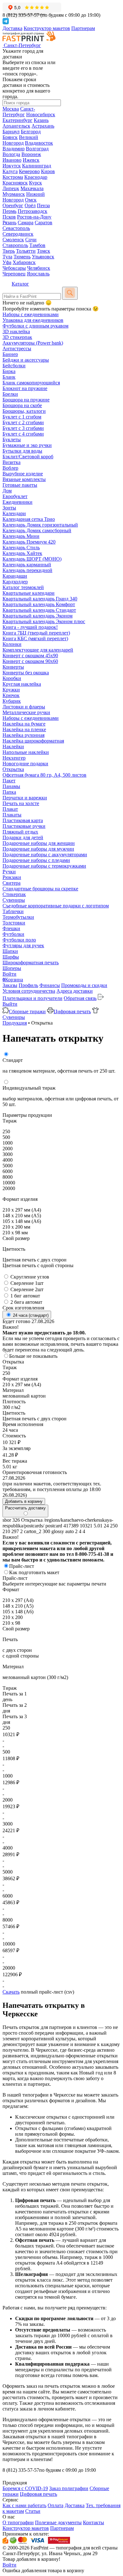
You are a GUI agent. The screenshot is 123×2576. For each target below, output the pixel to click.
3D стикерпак (17, 337)
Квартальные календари (29, 593)
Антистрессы (17, 349)
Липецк (11, 188)
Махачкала (32, 188)
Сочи (31, 240)
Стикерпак (14, 894)
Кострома (13, 177)
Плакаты (12, 815)
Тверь (9, 251)
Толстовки (14, 923)
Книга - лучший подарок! (30, 627)
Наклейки (13, 746)
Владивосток (39, 143)
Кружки (11, 690)
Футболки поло (19, 940)
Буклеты (12, 439)
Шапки (10, 951)
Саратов (44, 223)
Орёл (30, 205)
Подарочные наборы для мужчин (38, 849)
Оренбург (13, 205)
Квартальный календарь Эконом (38, 616)
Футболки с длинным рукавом (35, 326)
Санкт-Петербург (19, 112)
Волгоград (37, 149)
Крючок (11, 695)
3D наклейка (16, 331)
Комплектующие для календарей (38, 650)
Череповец (14, 274)
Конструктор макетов (47, 28)
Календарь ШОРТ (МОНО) (32, 559)
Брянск (10, 137)
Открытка (13, 769)
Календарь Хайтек (22, 553)
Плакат (10, 809)
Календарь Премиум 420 (29, 542)
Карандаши (15, 576)
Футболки (13, 934)
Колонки (12, 644)
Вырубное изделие (23, 474)
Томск (44, 251)
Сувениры (14, 900)
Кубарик (12, 701)
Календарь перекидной (27, 570)
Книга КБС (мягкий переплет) (35, 638)
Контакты (94, 2522)
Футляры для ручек (23, 945)
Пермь (9, 211)
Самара (26, 223)
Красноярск (15, 183)
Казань (41, 120)
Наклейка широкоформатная (33, 741)
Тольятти (26, 251)
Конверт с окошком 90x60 (30, 661)
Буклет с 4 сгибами (23, 434)
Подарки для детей (23, 837)
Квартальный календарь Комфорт (39, 604)
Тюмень (22, 257)
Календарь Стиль (21, 548)
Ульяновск (43, 257)
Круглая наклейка (22, 684)
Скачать (11, 1992)
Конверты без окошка (26, 673)
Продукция (15, 1023)
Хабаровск (24, 262)
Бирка (9, 371)
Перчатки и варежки (25, 798)
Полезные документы (58, 2522)
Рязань (9, 223)
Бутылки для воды (22, 451)
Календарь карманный (27, 565)
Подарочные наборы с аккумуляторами (45, 855)
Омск (31, 200)
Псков (9, 217)
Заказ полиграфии (69, 2488)
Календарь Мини (21, 536)
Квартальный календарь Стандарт (39, 610)
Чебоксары (14, 268)
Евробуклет (15, 496)
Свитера (12, 883)
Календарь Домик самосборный (37, 530)
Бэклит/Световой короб (28, 457)
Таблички (13, 911)
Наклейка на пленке (24, 729)
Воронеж (31, 154)
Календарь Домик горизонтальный (40, 525)
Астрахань (43, 126)
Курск (35, 183)
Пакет (9, 781)
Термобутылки (18, 917)
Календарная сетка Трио (29, 519)
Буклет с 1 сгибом (22, 417)
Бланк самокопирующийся (31, 383)
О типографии (18, 2522)
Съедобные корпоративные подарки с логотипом (56, 906)
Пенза (43, 205)
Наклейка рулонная (23, 735)
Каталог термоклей (23, 587)
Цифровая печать (72, 1011)
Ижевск (31, 160)
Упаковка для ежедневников (33, 320)
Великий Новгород (20, 140)
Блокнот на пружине (25, 388)
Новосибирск (41, 114)
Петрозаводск (32, 211)
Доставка (12, 28)
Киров (48, 171)
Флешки (11, 928)
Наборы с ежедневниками (31, 314)
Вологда (11, 154)
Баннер (10, 354)
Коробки (12, 678)
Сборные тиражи (27, 1011)
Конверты (13, 667)
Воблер (10, 468)
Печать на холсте (21, 803)
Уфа (7, 262)
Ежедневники (18, 502)
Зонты (9, 508)
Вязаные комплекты (24, 479)
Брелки (10, 394)
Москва (11, 109)
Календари (14, 513)
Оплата (56, 2505)
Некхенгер (14, 758)
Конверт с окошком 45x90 (30, 656)
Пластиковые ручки (24, 826)
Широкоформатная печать (31, 963)
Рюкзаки (12, 877)
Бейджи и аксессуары (26, 360)
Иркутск (12, 166)
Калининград (37, 166)
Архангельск (16, 126)
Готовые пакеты (20, 485)
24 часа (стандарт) (30, 1315)
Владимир (14, 149)
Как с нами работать (24, 2505)
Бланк (9, 377)
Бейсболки (14, 366)
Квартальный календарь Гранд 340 (40, 599)
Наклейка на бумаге (24, 724)
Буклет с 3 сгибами (23, 428)
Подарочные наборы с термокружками (44, 866)
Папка (9, 792)
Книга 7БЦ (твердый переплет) (36, 633)
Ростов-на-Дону (34, 217)
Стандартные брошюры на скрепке (40, 889)
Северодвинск (18, 234)
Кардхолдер (15, 582)
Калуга (10, 171)
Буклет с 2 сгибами (23, 422)
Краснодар (36, 177)
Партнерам (83, 28)
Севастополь (16, 228)
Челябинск (39, 268)
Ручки (9, 872)
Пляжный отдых (20, 832)
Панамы (11, 786)
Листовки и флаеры (24, 707)
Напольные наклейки (26, 752)
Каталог (20, 284)
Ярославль (38, 274)
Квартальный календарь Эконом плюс (44, 621)
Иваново (12, 160)
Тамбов (37, 245)
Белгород (31, 132)
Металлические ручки (26, 712)
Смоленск (13, 240)
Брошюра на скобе (22, 405)
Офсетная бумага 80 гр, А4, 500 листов (44, 775)
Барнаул (11, 132)
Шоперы (12, 968)
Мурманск (14, 194)
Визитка (12, 462)
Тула (7, 257)
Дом (7, 491)
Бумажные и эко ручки (27, 445)
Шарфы (11, 957)
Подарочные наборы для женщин (39, 843)
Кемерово (29, 171)
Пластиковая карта (23, 820)
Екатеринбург (18, 120)
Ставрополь (15, 245)
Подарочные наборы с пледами (36, 860)
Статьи (33, 2511)
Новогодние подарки (25, 764)
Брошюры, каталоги (24, 411)
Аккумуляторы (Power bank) (33, 343)
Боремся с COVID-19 (25, 2488)
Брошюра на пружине (26, 400)
